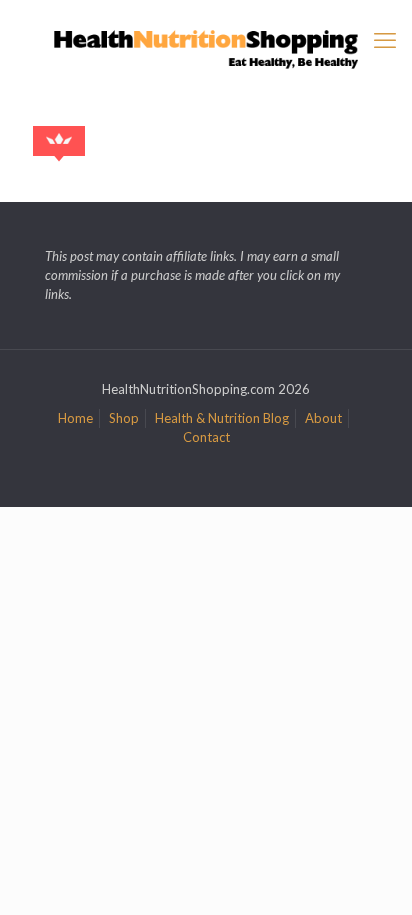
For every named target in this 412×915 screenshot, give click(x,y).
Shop (124, 418)
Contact (206, 437)
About (323, 418)
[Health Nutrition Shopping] (206, 47)
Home (75, 418)
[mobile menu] (385, 40)
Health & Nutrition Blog (222, 418)
